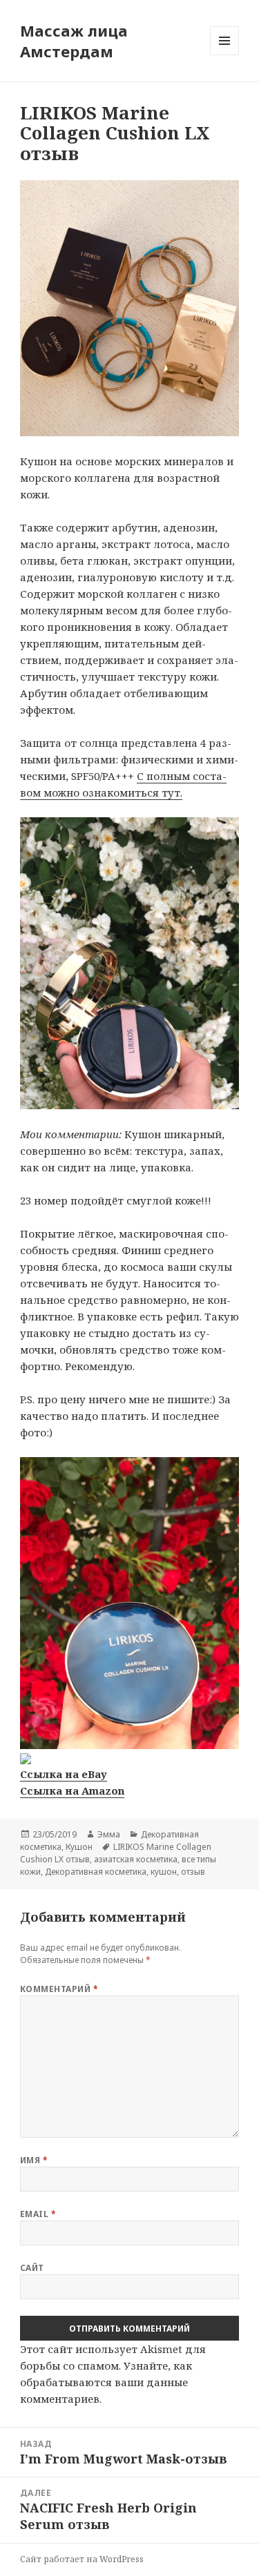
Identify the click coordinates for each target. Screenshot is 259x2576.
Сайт (32, 2268)
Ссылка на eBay (64, 1774)
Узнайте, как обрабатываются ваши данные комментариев (106, 2382)
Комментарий (59, 1989)
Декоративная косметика (96, 1872)
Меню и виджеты (225, 55)
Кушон (79, 1847)
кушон (164, 1872)
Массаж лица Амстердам (74, 41)
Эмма (109, 1834)
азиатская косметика (136, 1859)
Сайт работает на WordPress (82, 2559)
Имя (34, 2160)
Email (38, 2214)
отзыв (193, 1872)
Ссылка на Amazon (72, 1790)
